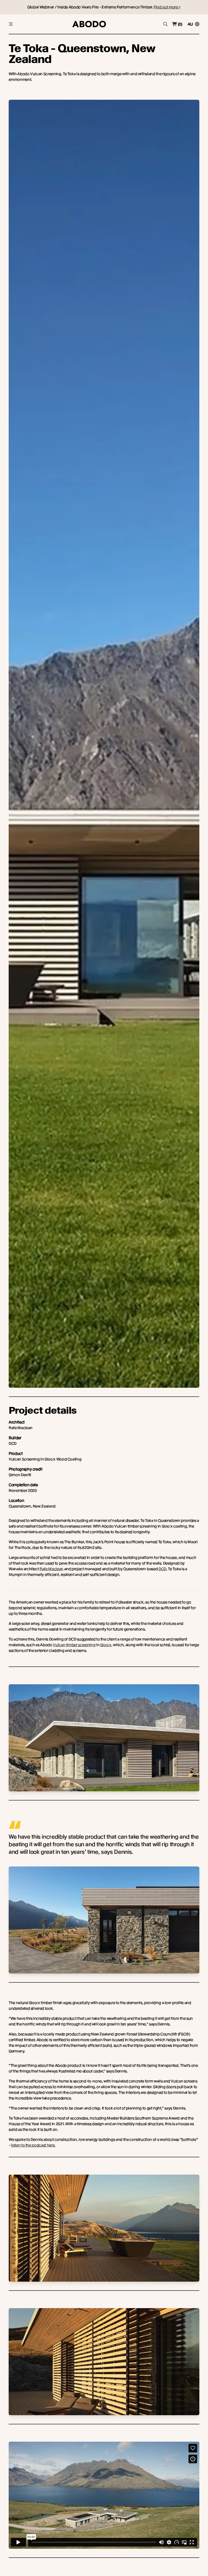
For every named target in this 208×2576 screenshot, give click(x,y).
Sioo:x (106, 1645)
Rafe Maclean (51, 1569)
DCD (162, 1569)
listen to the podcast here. (33, 2145)
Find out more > (167, 7)
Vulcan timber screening (74, 1645)
